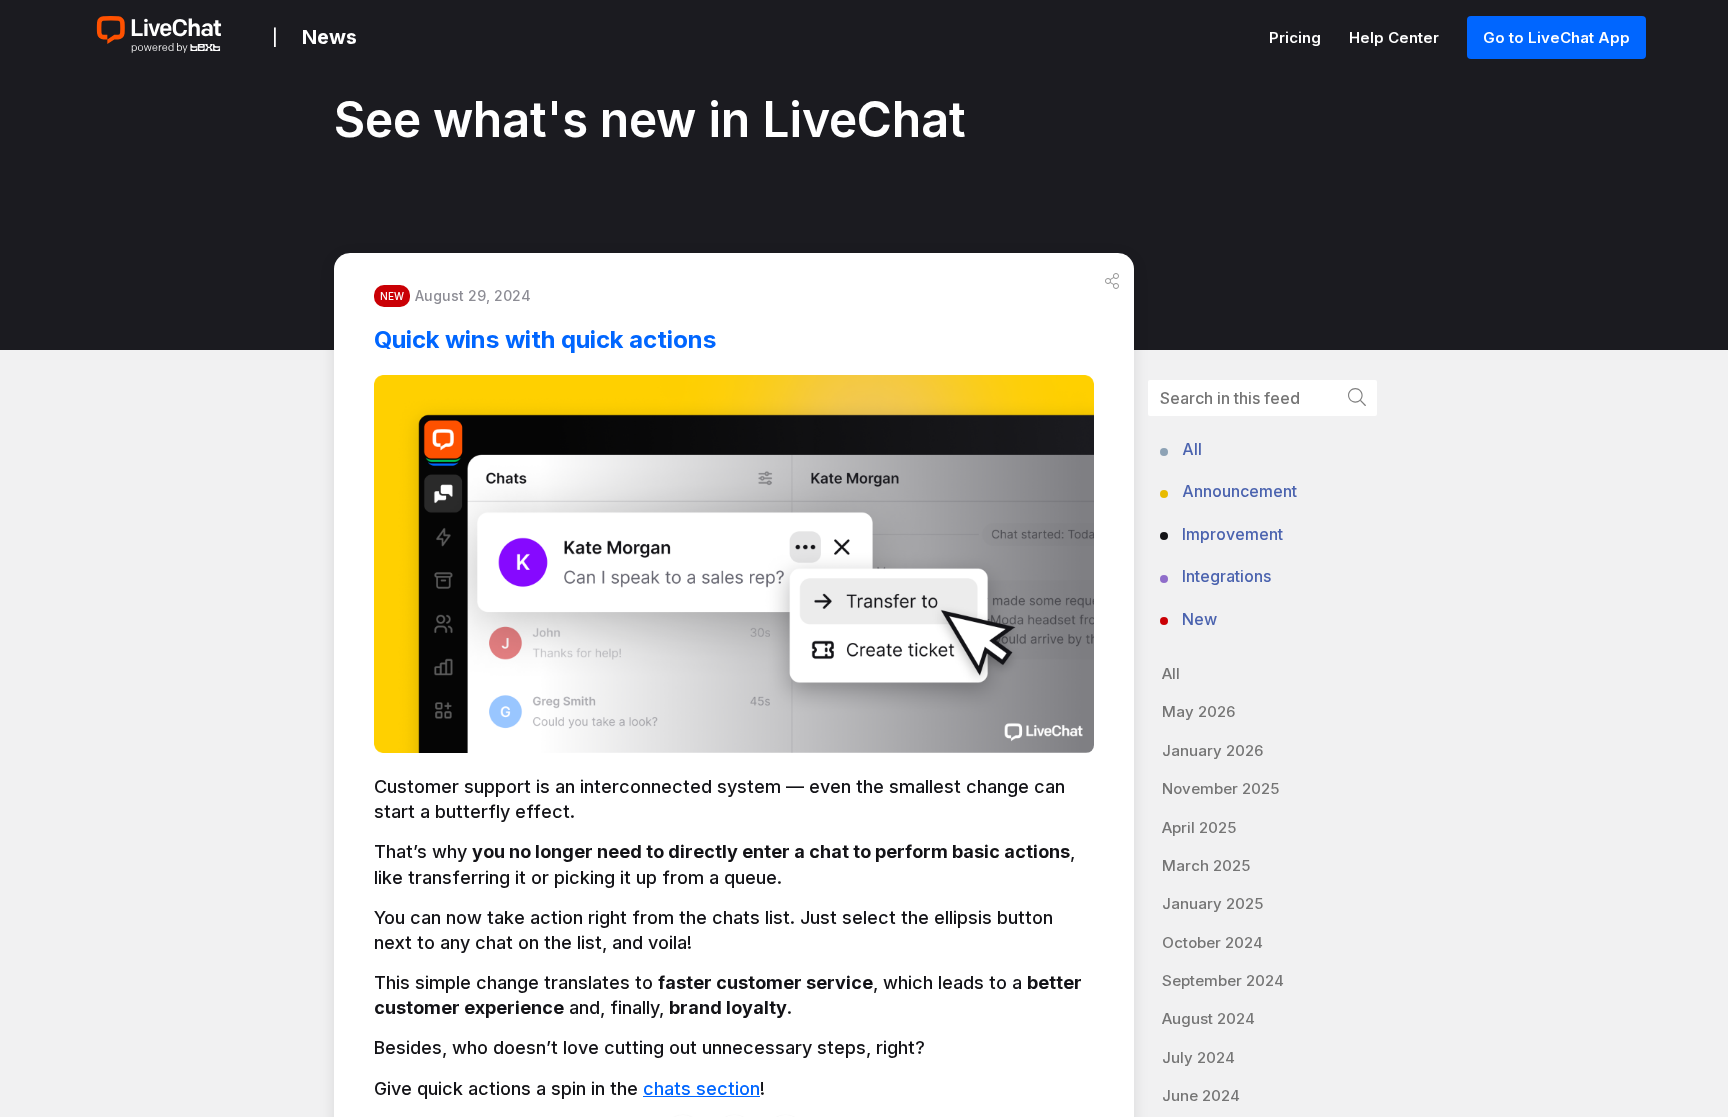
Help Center (1396, 37)
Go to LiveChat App (1556, 37)
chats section (701, 1088)
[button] (1112, 281)
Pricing (1297, 37)
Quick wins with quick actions (545, 339)
